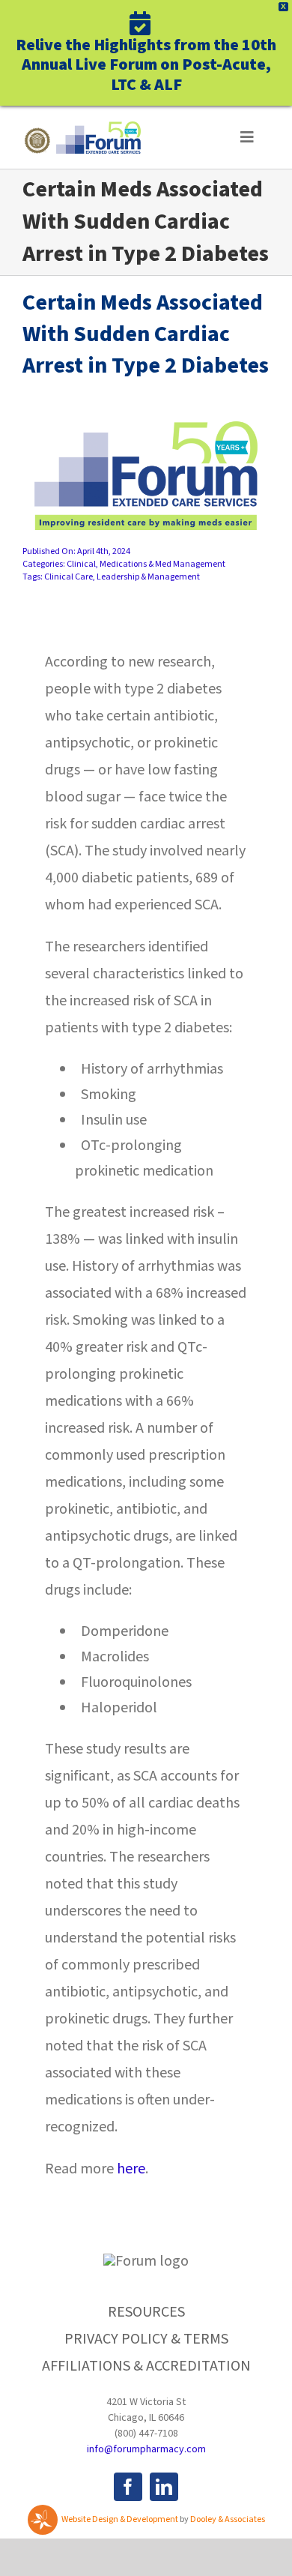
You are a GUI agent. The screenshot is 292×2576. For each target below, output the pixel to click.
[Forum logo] (82, 129)
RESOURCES (146, 2312)
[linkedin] (164, 2487)
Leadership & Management (148, 577)
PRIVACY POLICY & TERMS (146, 2339)
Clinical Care (69, 577)
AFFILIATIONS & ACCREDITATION (146, 2366)
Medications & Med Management (162, 564)
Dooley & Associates (228, 2519)
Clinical (81, 564)
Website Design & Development (120, 2519)
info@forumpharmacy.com (146, 2449)
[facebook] (128, 2487)
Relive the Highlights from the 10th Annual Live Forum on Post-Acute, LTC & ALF (146, 64)
